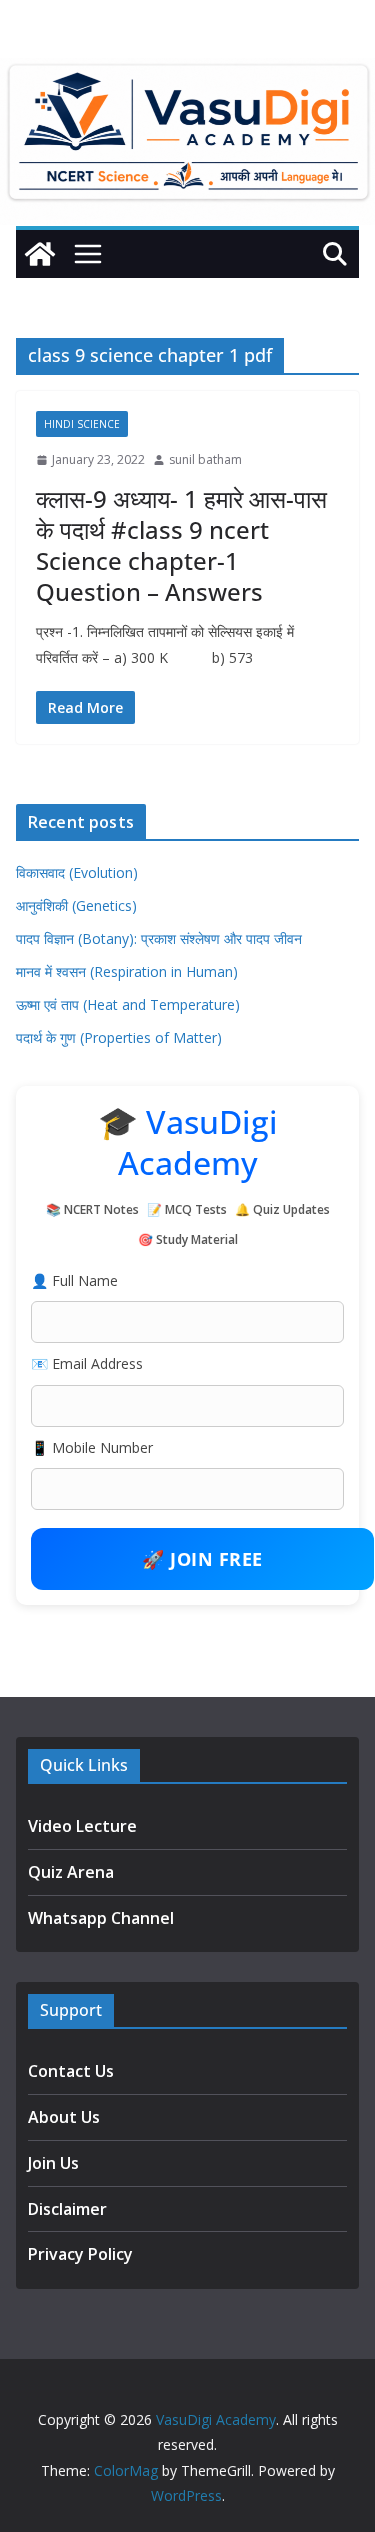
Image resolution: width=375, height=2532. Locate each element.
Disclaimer (67, 2209)
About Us (64, 2117)
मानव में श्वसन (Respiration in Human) (127, 971)
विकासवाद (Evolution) (77, 872)
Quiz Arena (71, 1872)
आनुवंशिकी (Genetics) (76, 905)
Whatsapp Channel (101, 1918)
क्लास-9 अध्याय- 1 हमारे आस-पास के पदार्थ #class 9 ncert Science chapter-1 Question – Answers (181, 545)
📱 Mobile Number (92, 1447)
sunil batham (205, 459)
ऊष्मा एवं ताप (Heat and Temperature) (128, 1004)
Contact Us (71, 2071)
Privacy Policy (80, 2254)
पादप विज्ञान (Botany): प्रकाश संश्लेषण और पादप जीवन (159, 938)
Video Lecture (82, 1826)
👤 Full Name (74, 1280)
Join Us (53, 2163)
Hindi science (82, 424)
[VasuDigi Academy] (40, 254)
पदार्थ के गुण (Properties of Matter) (119, 1037)
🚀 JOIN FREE (202, 1559)
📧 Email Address (87, 1363)
